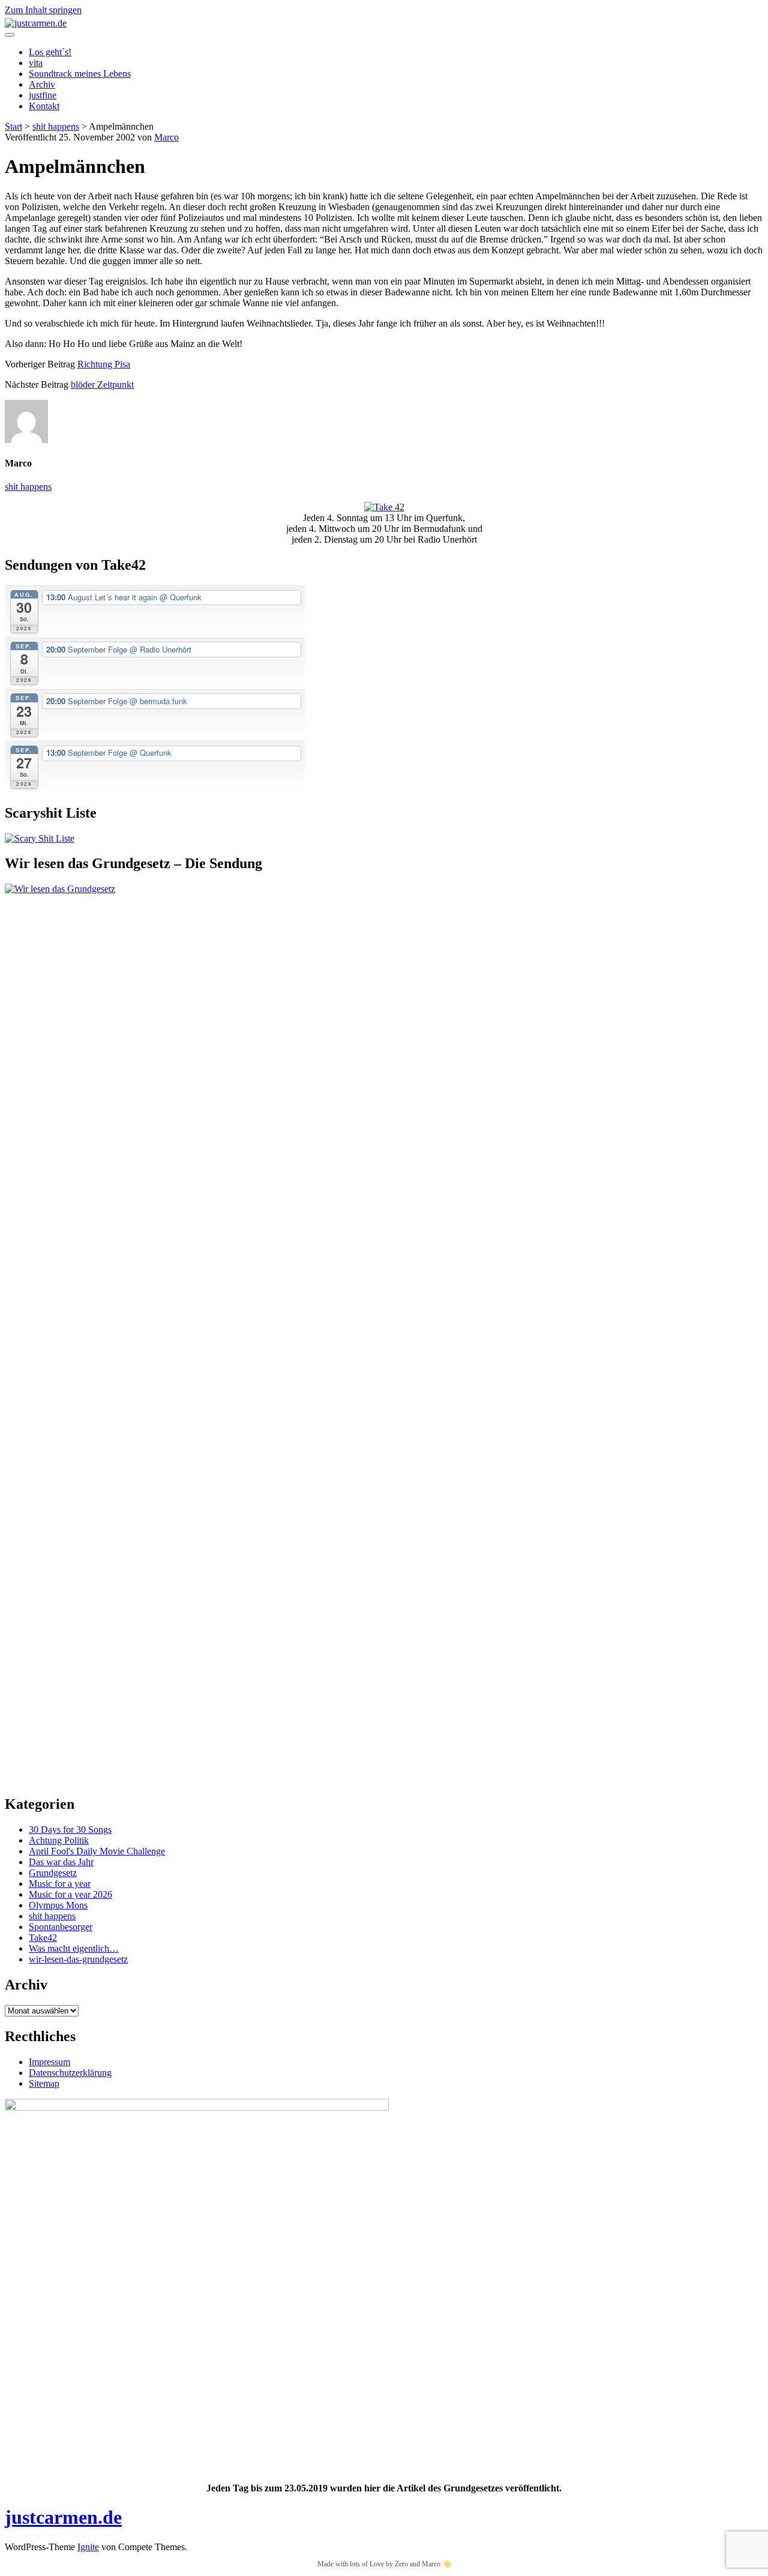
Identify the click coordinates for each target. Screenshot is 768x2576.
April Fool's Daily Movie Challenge (97, 1851)
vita (36, 63)
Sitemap (44, 2083)
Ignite (88, 2547)
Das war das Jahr (61, 1862)
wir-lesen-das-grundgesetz (78, 1959)
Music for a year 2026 (70, 1894)
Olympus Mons (58, 1905)
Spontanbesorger (61, 1927)
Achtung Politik (59, 1840)
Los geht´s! (50, 52)
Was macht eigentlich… (74, 1948)
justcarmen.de (63, 2517)
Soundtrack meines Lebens (80, 74)
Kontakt (44, 106)
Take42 (43, 1938)
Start (13, 126)
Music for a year (60, 1884)
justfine (43, 95)
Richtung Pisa (104, 364)
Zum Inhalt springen (43, 10)
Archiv (42, 84)
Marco (166, 137)
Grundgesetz (53, 1873)
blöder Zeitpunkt (102, 385)
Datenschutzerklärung (70, 2073)
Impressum (49, 2062)
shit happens (56, 126)
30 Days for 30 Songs (70, 1829)
